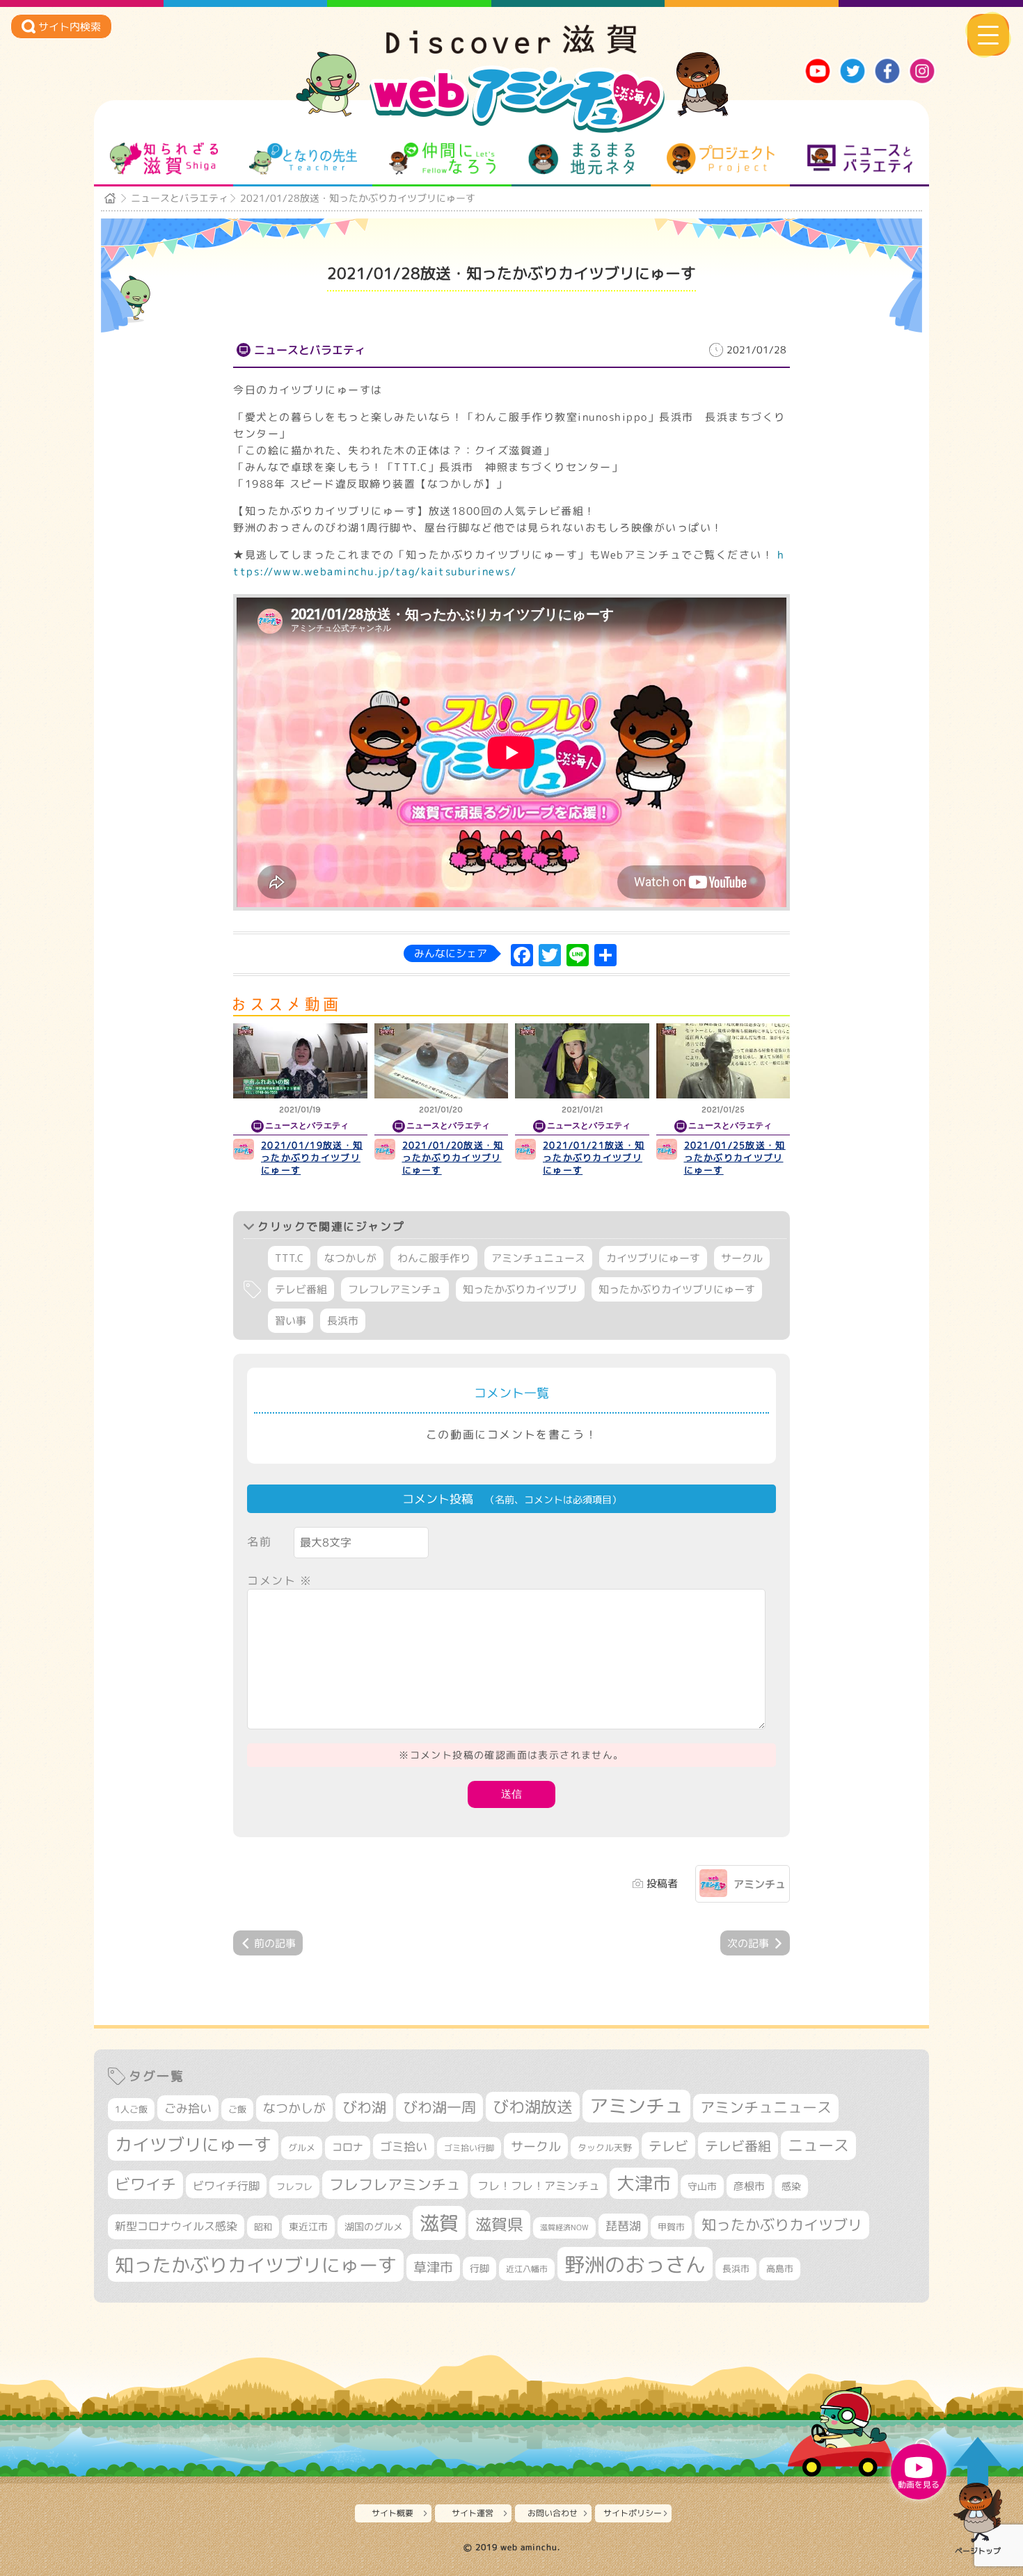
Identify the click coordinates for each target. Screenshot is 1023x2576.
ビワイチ (145, 2184)
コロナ (348, 2147)
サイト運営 (473, 2513)
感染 (791, 2186)
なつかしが (350, 1258)
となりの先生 (303, 159)
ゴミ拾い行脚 (469, 2148)
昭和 (263, 2227)
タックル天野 (605, 2147)
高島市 (780, 2269)
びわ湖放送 (533, 2106)
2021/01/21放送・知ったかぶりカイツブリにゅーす (594, 1158)
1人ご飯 (131, 2109)
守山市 (702, 2186)
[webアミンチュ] (511, 49)
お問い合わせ (553, 2513)
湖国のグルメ (374, 2226)
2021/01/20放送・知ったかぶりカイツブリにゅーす (453, 1158)
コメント (280, 1581)
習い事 (291, 1321)
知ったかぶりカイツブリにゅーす (677, 1289)
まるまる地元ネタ (581, 159)
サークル (742, 1258)
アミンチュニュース (538, 1258)
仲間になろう (442, 159)
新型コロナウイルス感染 (176, 2226)
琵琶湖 (623, 2226)
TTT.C (289, 1258)
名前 (259, 1542)
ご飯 (237, 2109)
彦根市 (749, 2186)
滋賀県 (499, 2224)
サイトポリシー (633, 2513)
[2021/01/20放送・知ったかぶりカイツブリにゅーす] (442, 1061)
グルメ (302, 2147)
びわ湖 (364, 2107)
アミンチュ (760, 1884)
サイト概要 (392, 2513)
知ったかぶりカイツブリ (520, 1289)
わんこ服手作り (434, 1258)
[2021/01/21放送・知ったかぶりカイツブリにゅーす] (582, 1061)
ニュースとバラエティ (860, 159)
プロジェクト (721, 159)
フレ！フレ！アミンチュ (539, 2185)
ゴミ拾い (404, 2146)
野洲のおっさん (635, 2264)
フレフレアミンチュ (395, 1289)
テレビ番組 (301, 1289)
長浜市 (343, 1321)
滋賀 (439, 2223)
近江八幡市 (527, 2269)
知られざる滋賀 (164, 159)
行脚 (479, 2268)
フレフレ (294, 2186)
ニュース (818, 2145)
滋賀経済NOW (564, 2227)
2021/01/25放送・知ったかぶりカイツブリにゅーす (735, 1158)
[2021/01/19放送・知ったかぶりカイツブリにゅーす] (300, 1061)
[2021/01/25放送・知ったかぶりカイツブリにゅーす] (723, 1061)
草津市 (433, 2267)
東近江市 (308, 2226)
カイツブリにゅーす (653, 1258)
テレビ (668, 2146)
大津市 (644, 2183)
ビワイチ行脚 (226, 2185)
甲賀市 (671, 2227)
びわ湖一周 (439, 2107)
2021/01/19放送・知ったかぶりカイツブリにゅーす (312, 1158)
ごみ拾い (188, 2108)
